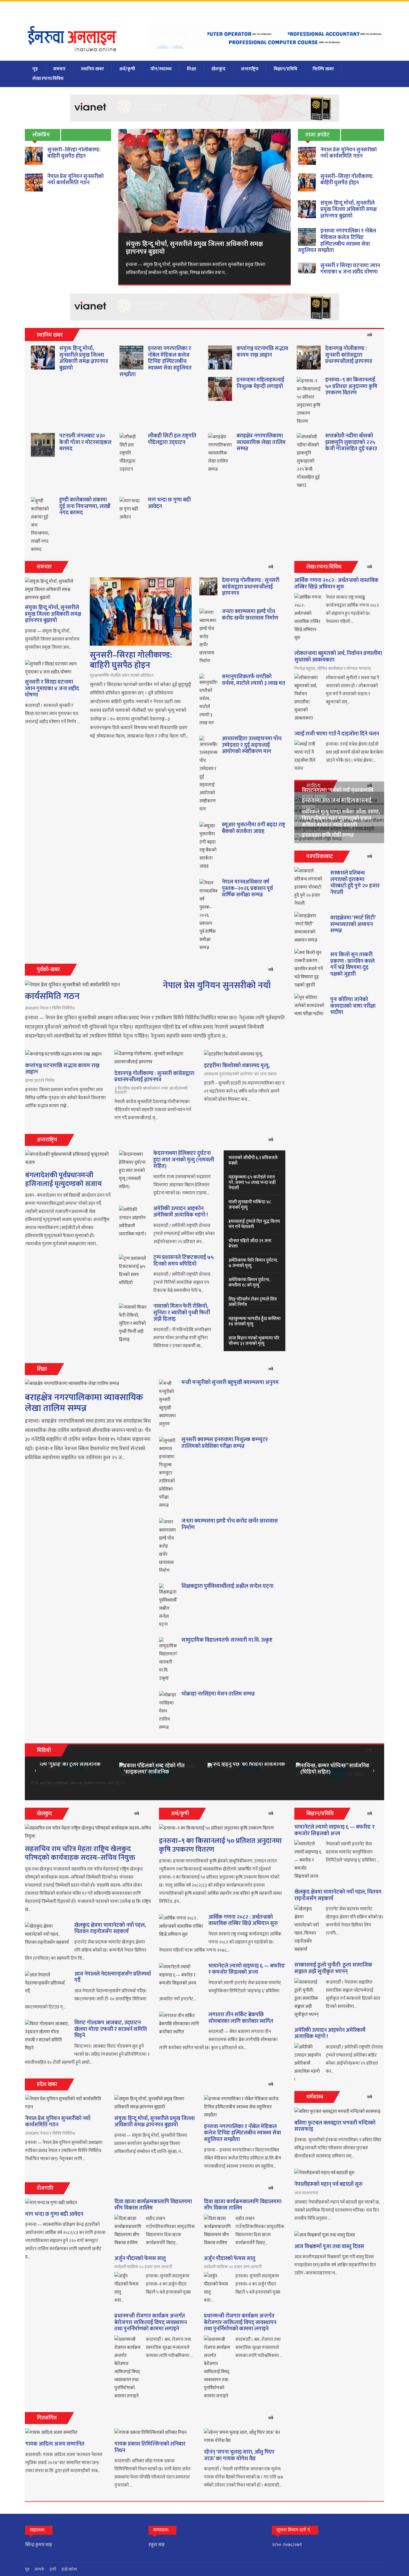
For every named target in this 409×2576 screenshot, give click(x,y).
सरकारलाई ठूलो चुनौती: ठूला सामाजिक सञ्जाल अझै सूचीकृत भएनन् (333, 1968)
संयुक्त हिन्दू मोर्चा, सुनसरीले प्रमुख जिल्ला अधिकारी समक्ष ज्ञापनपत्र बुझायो (349, 210)
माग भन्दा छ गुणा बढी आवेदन (169, 503)
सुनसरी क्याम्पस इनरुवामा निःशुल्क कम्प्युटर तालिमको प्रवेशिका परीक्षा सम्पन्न (225, 1443)
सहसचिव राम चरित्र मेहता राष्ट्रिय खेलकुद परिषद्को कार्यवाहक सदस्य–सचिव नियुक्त (80, 1853)
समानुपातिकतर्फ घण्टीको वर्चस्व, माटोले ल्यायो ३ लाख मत (254, 680)
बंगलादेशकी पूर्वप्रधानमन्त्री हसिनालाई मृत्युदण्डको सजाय (63, 1180)
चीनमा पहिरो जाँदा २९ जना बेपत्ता (250, 1244)
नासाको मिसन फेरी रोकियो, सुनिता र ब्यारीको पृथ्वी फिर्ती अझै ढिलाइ (182, 1313)
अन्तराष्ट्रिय (250, 69)
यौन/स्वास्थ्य (161, 69)
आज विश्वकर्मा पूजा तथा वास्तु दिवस (329, 2247)
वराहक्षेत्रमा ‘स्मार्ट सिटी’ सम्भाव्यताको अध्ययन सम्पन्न (353, 924)
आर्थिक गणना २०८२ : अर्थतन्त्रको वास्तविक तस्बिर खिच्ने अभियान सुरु (336, 584)
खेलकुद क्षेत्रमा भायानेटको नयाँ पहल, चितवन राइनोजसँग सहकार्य (110, 1929)
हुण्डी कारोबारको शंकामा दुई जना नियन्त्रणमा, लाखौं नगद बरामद (85, 506)
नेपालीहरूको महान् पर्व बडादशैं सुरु (328, 2184)
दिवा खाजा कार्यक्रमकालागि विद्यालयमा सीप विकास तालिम (153, 2205)
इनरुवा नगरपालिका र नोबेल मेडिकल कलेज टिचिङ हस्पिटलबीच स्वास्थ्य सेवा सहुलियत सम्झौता (337, 241)
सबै (370, 335)
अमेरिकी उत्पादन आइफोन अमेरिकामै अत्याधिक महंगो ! (181, 1212)
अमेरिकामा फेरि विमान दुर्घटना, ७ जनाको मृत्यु (253, 1263)
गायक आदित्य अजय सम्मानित (55, 2444)
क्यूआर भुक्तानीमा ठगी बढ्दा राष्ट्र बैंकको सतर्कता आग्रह (254, 828)
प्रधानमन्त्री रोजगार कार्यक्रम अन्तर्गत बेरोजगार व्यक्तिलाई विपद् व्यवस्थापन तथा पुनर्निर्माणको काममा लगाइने (151, 2322)
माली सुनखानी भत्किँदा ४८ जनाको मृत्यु (250, 1205)
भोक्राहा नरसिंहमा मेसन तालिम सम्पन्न (218, 1694)
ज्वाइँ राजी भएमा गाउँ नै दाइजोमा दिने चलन (337, 734)
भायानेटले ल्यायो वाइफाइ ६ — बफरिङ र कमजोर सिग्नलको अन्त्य (247, 1969)
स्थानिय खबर (92, 69)
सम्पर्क (40, 2569)
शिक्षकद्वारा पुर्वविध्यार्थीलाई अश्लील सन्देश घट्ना (227, 1586)
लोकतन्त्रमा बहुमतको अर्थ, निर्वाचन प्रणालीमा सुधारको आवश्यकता (338, 657)
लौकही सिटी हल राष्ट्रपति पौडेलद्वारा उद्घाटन (172, 439)
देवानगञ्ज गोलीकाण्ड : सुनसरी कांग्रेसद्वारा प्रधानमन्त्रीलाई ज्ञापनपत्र (349, 355)
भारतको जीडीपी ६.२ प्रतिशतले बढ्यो (253, 1160)
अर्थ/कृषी (127, 69)
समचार (59, 69)
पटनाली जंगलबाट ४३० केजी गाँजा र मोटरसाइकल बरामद (85, 442)
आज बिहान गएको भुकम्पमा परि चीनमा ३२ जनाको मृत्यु (254, 1341)
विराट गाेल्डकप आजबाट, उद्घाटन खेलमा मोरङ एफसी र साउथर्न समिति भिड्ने (111, 2029)
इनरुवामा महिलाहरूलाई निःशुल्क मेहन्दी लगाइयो (260, 383)
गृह (35, 69)
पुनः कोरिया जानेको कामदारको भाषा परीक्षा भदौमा (353, 1006)
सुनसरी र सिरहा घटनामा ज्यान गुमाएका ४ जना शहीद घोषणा (350, 269)
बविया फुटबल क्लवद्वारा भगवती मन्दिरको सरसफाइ (335, 2126)
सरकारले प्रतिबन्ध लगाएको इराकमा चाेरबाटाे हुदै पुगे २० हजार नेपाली (355, 883)
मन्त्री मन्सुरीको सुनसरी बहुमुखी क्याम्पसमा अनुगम (230, 1383)
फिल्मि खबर (323, 69)
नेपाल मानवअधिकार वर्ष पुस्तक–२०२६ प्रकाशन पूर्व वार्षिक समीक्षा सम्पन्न (247, 888)
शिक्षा (191, 69)
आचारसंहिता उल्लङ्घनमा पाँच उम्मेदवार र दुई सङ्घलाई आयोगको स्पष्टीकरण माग (252, 745)
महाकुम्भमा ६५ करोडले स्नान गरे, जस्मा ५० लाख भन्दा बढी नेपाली (252, 1183)
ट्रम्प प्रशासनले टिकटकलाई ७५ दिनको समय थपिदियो (184, 1261)
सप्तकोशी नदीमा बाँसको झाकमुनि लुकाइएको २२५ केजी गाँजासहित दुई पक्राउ (351, 442)
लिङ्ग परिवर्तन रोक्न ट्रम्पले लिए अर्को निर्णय (253, 1302)
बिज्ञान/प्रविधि (285, 69)
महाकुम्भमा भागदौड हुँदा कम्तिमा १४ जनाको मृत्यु (255, 1321)
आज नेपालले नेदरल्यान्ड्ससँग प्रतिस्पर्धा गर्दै (113, 1977)
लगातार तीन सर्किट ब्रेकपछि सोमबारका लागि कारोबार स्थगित (241, 2018)
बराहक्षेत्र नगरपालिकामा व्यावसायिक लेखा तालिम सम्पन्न (261, 442)
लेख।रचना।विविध (48, 79)
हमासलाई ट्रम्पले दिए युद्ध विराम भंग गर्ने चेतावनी (254, 1224)
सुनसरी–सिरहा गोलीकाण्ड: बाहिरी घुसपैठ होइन (74, 153)
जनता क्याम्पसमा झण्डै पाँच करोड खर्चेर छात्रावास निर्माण (250, 615)
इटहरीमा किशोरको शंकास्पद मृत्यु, (237, 1066)
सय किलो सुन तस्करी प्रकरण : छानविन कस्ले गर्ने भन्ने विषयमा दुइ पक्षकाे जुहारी (352, 964)
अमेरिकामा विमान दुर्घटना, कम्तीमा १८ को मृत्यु (249, 1282)
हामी (53, 2569)
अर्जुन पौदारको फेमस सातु (140, 2259)
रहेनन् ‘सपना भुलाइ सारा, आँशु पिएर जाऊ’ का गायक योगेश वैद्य (239, 2455)
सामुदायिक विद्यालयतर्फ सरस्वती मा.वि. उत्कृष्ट (227, 1640)
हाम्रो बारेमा (69, 2569)
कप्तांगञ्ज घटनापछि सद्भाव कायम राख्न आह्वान (262, 352)
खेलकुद (218, 69)
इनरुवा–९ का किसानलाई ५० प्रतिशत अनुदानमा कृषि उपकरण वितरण (351, 386)
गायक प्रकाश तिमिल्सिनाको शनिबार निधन (150, 2447)
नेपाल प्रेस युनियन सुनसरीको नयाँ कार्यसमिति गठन (75, 180)
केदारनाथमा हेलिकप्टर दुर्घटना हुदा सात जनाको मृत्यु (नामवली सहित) (184, 1160)
